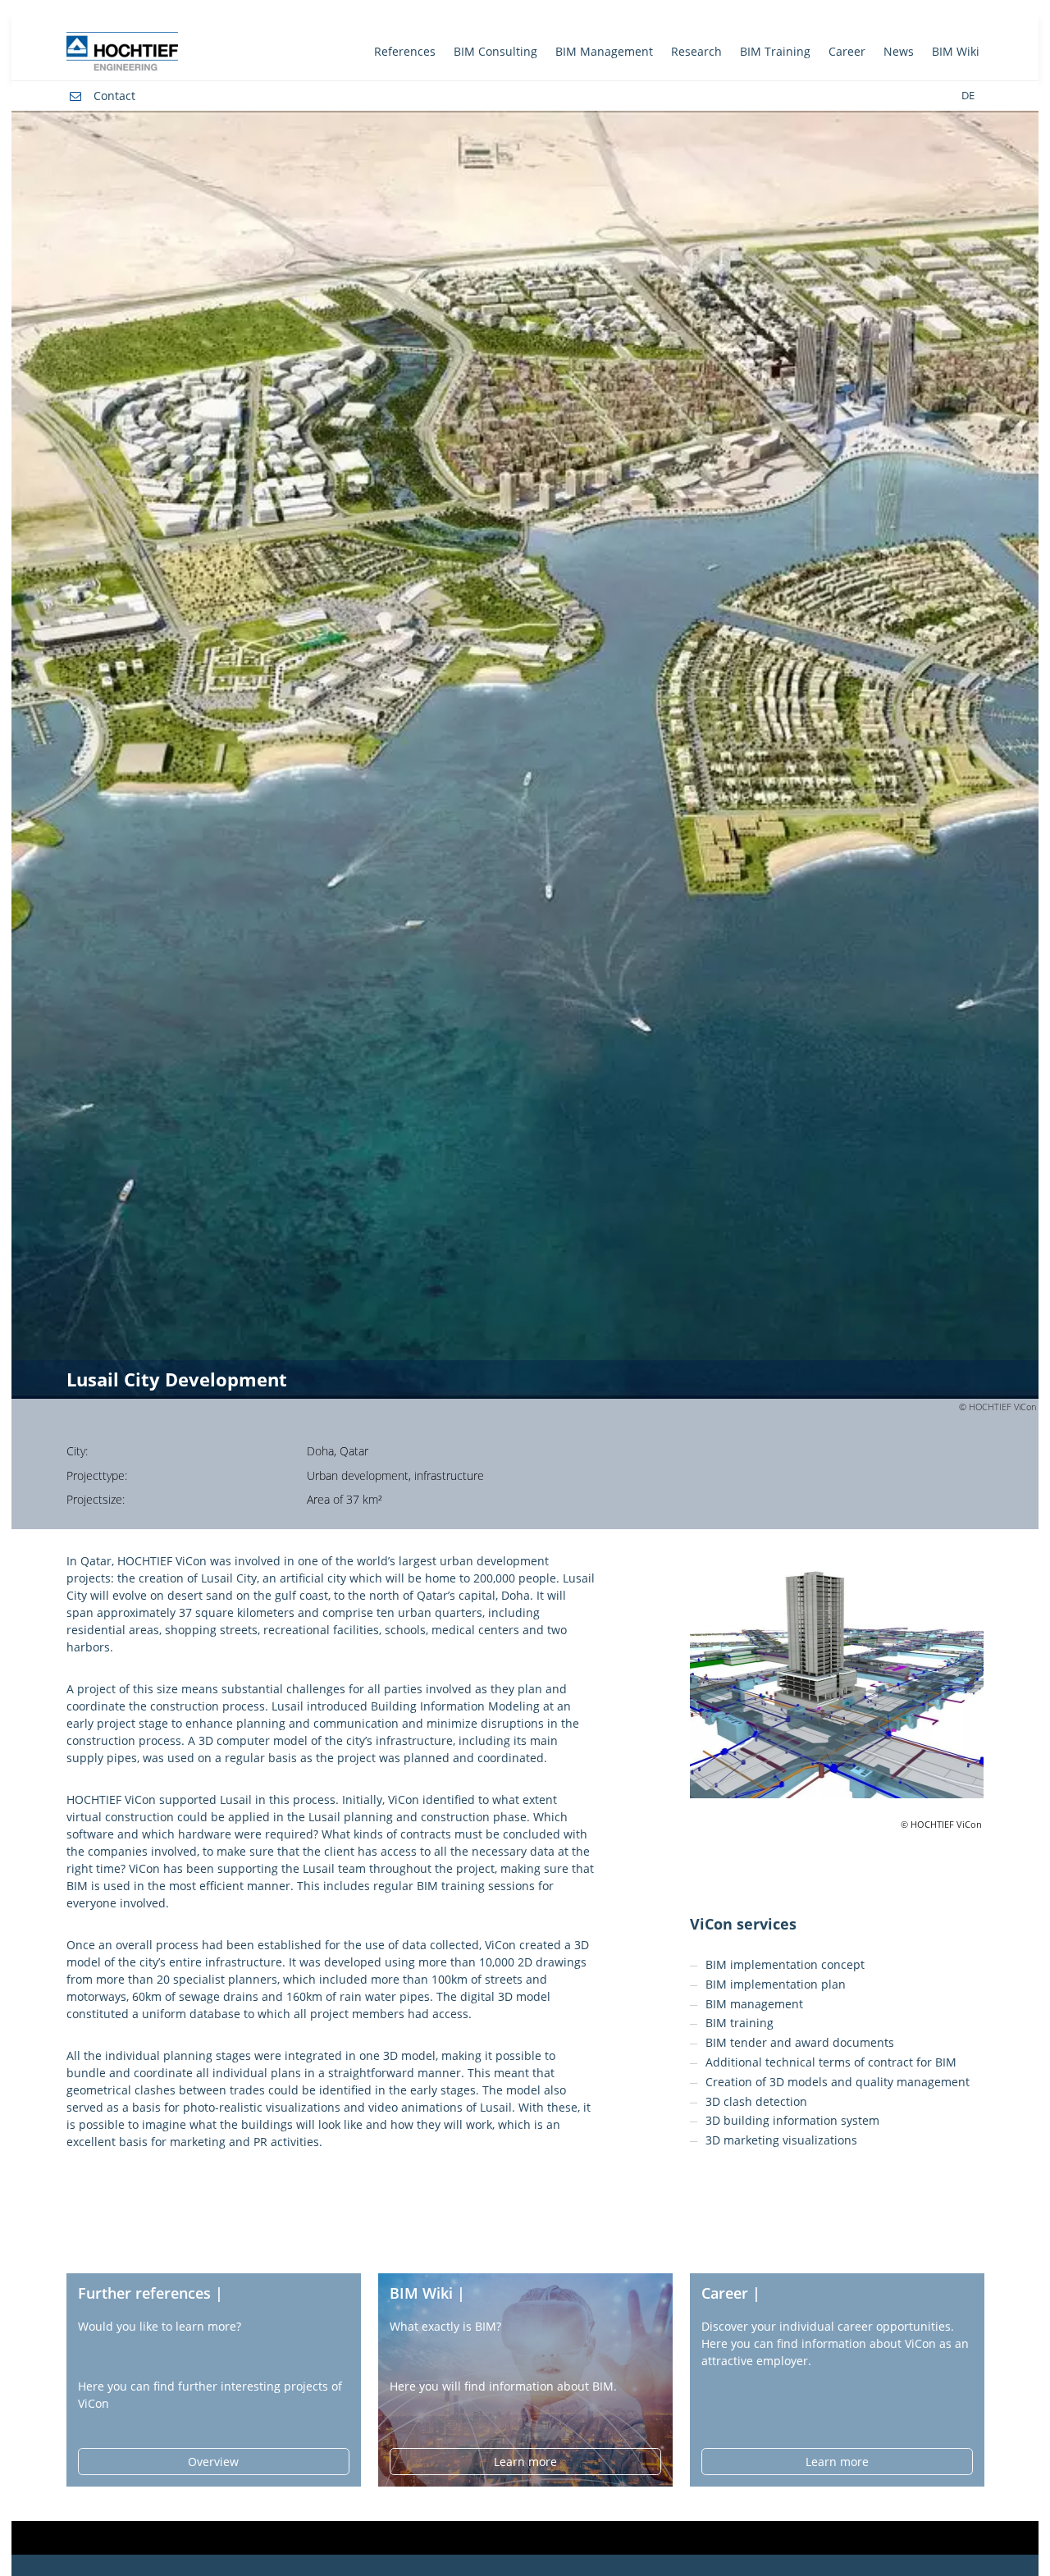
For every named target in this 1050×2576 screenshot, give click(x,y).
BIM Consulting (495, 51)
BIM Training (775, 51)
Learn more (525, 2462)
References (405, 51)
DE (968, 96)
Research (696, 51)
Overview (213, 2462)
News (899, 51)
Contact (114, 96)
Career (847, 51)
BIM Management (604, 51)
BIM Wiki (956, 51)
